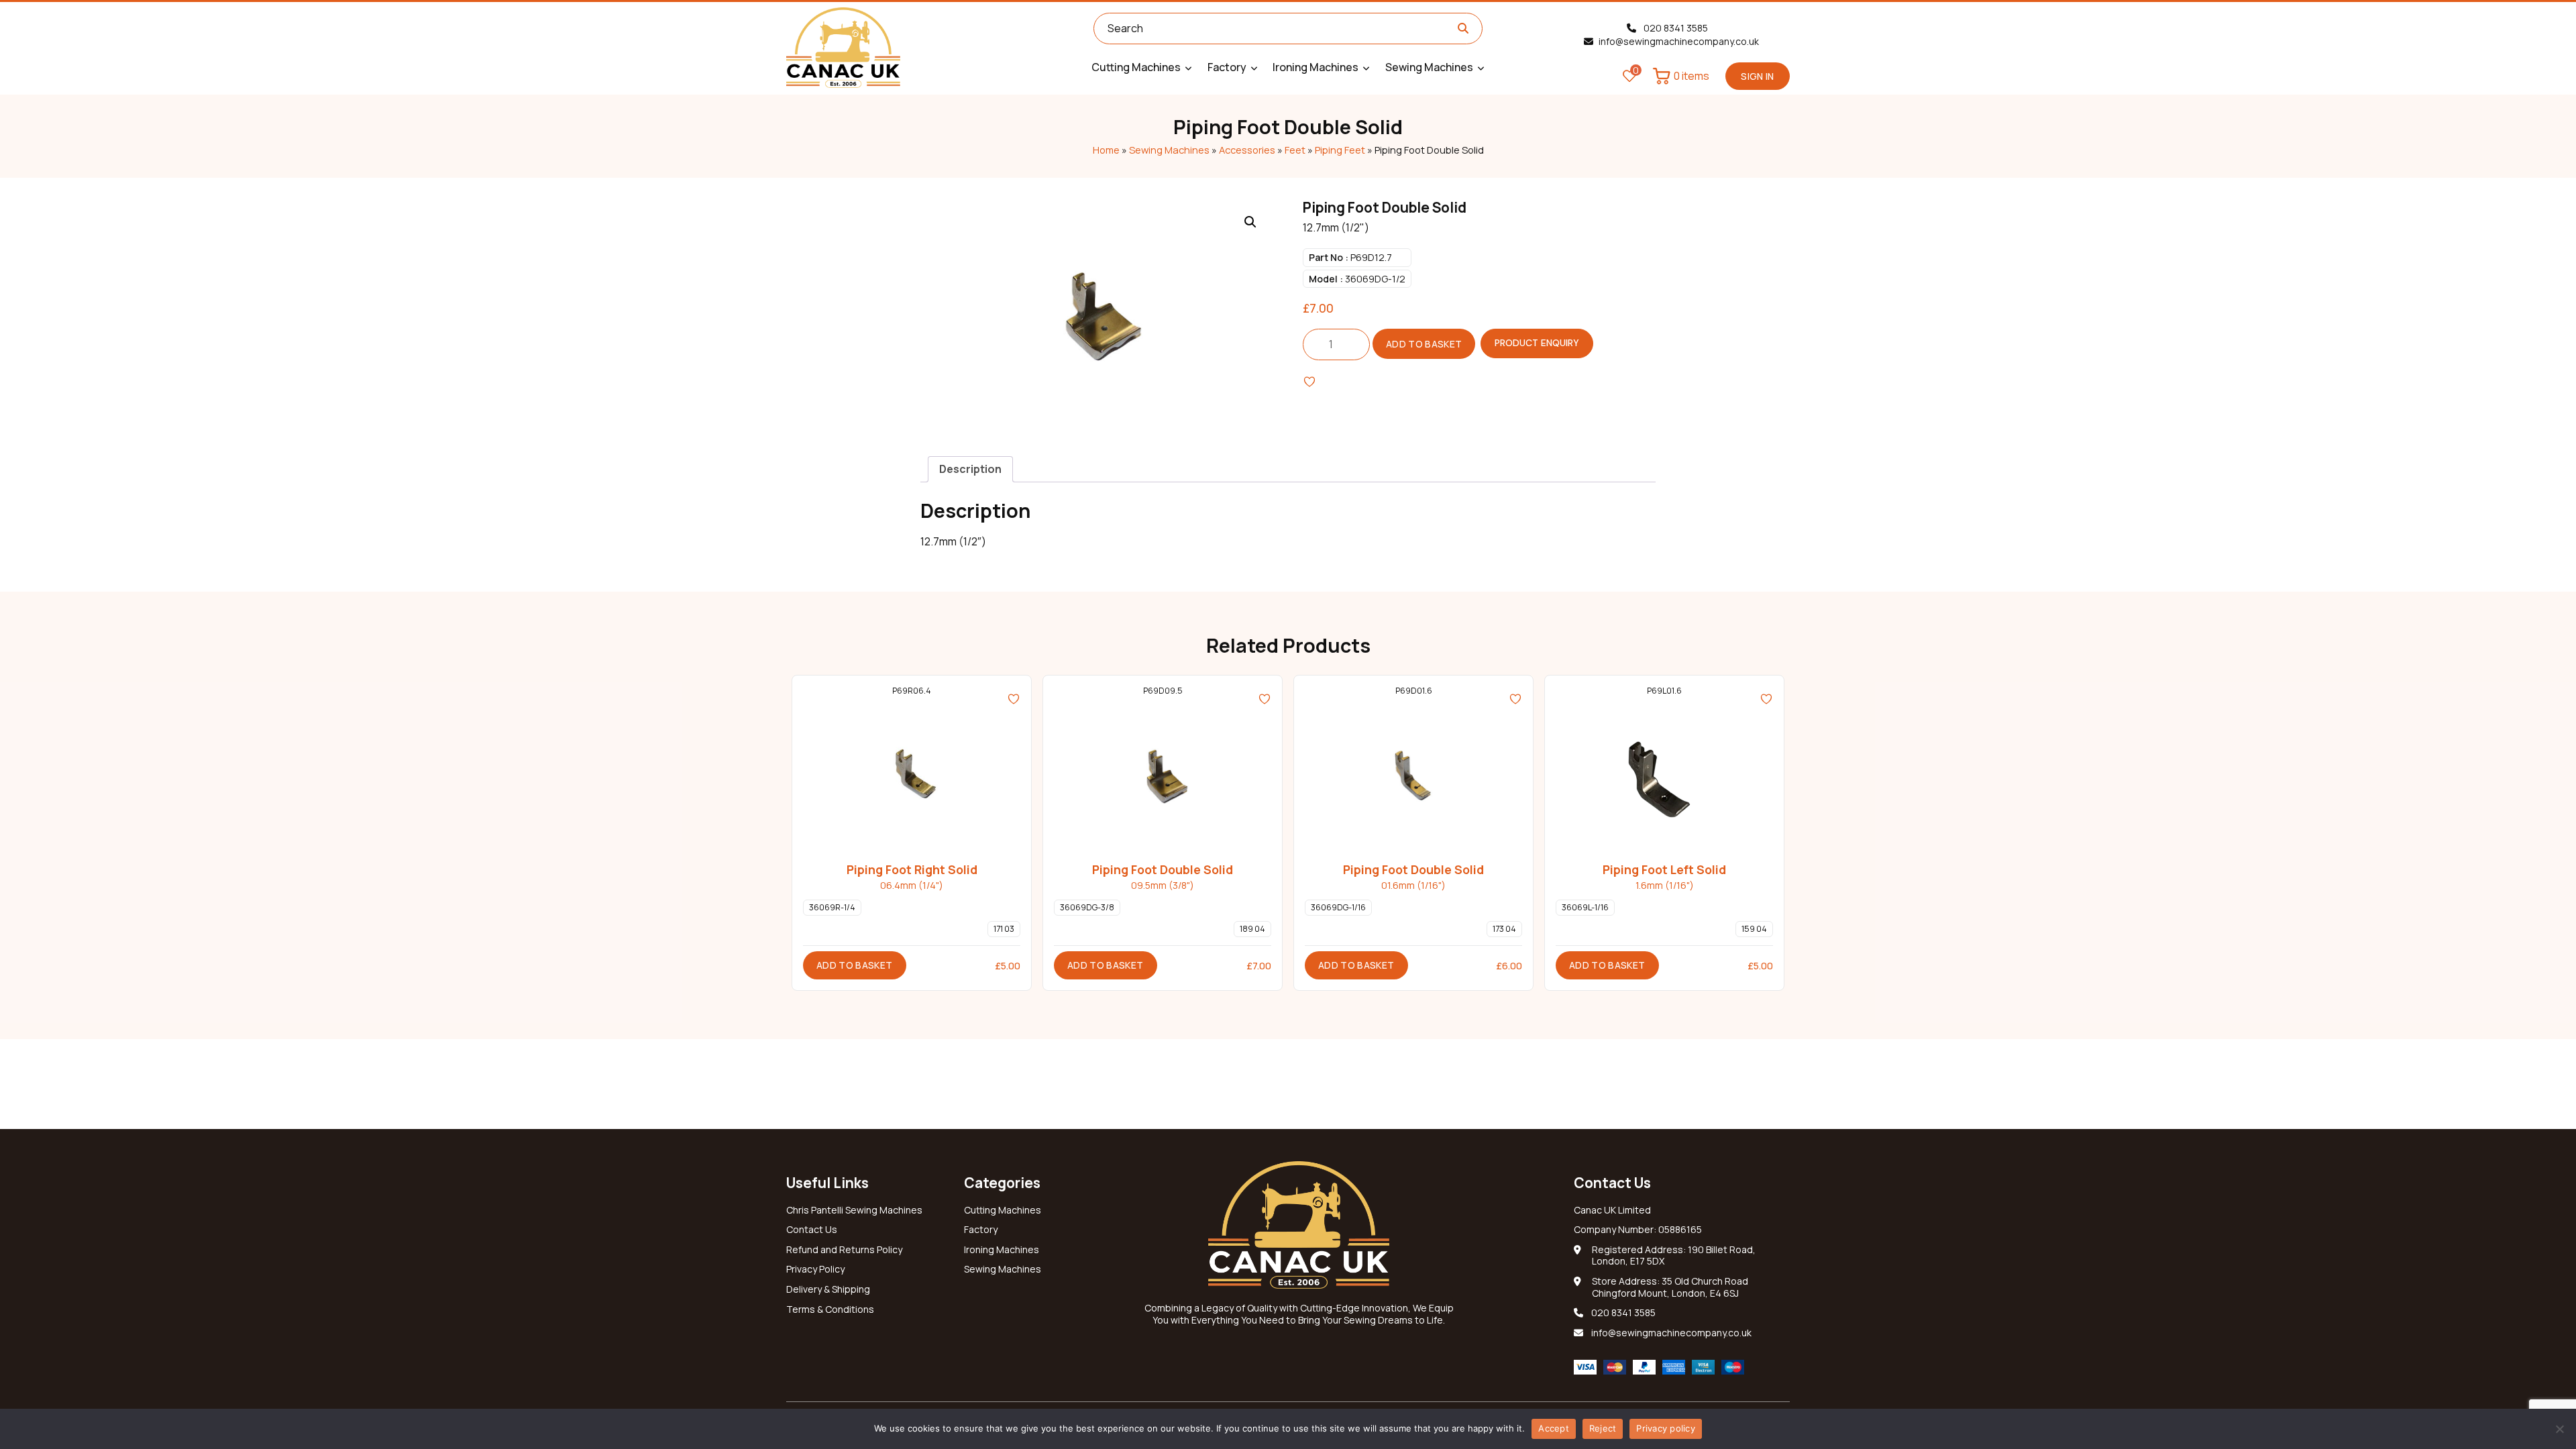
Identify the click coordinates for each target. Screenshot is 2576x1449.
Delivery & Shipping (828, 1289)
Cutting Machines (1003, 1210)
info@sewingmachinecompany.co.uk (1679, 42)
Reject (1603, 1428)
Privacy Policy (815, 1269)
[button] (1250, 222)
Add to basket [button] (855, 965)
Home (1106, 150)
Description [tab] (970, 469)
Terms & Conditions (830, 1309)
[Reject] (2559, 1429)
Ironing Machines (1002, 1250)
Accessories (1247, 150)
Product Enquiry (1537, 343)
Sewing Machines (1169, 150)
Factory (981, 1230)
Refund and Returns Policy (844, 1250)
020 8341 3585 (1675, 28)
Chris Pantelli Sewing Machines (854, 1210)
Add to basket (1424, 344)
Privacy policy (1666, 1428)
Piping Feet (1340, 150)
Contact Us (812, 1230)
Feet (1295, 150)
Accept (1554, 1428)
